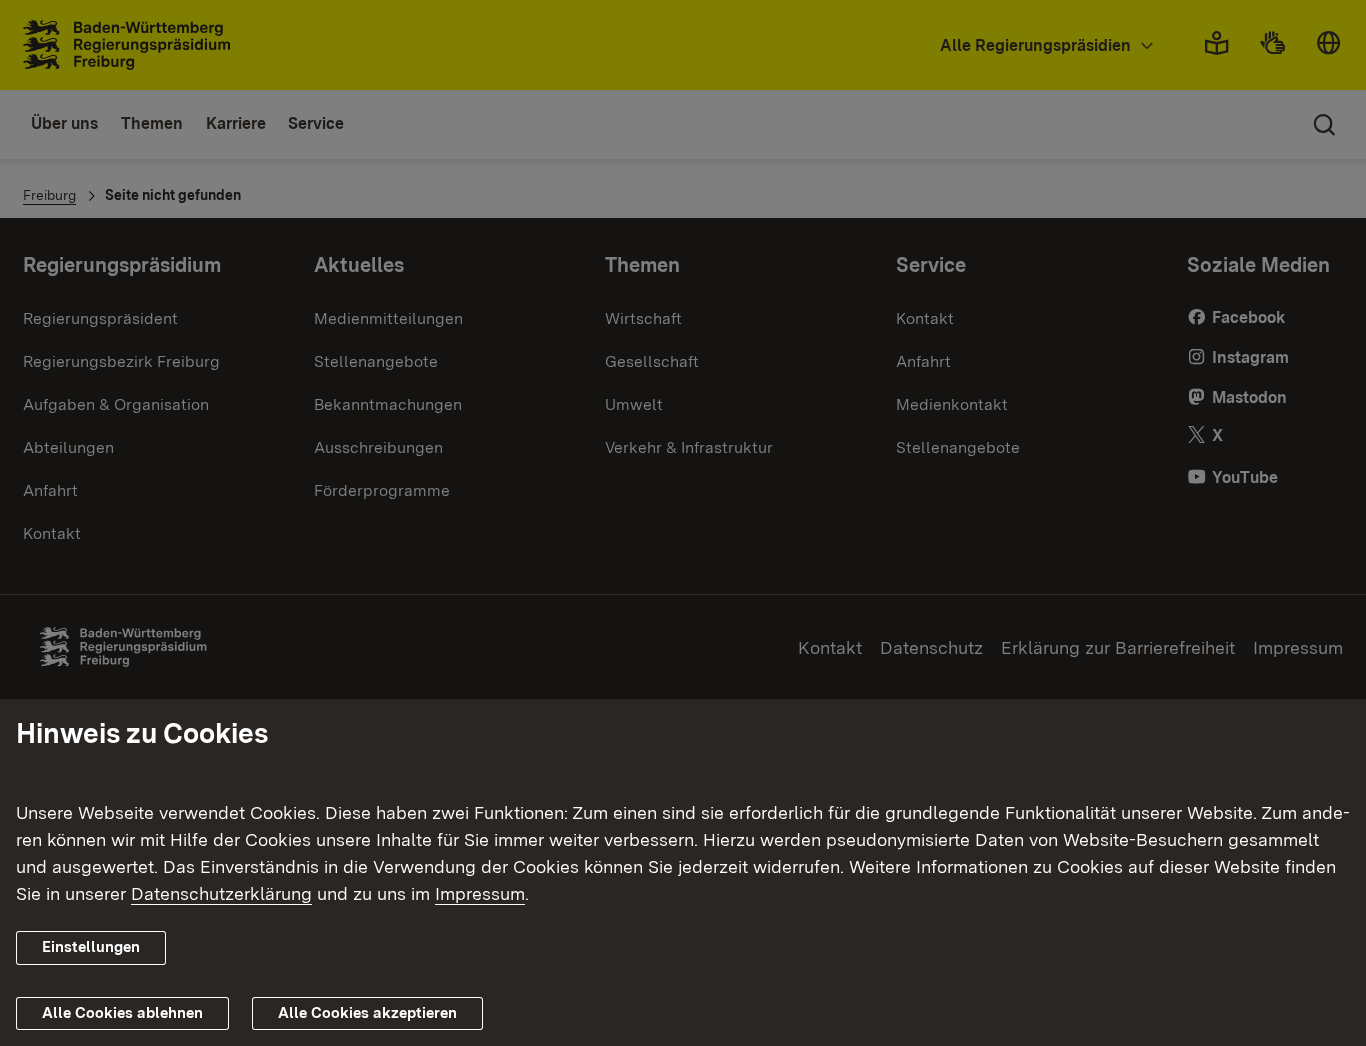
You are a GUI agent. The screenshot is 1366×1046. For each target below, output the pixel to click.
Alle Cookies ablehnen (122, 1013)
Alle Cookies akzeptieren (367, 1013)
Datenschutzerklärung (221, 893)
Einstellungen (91, 947)
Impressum (480, 893)
